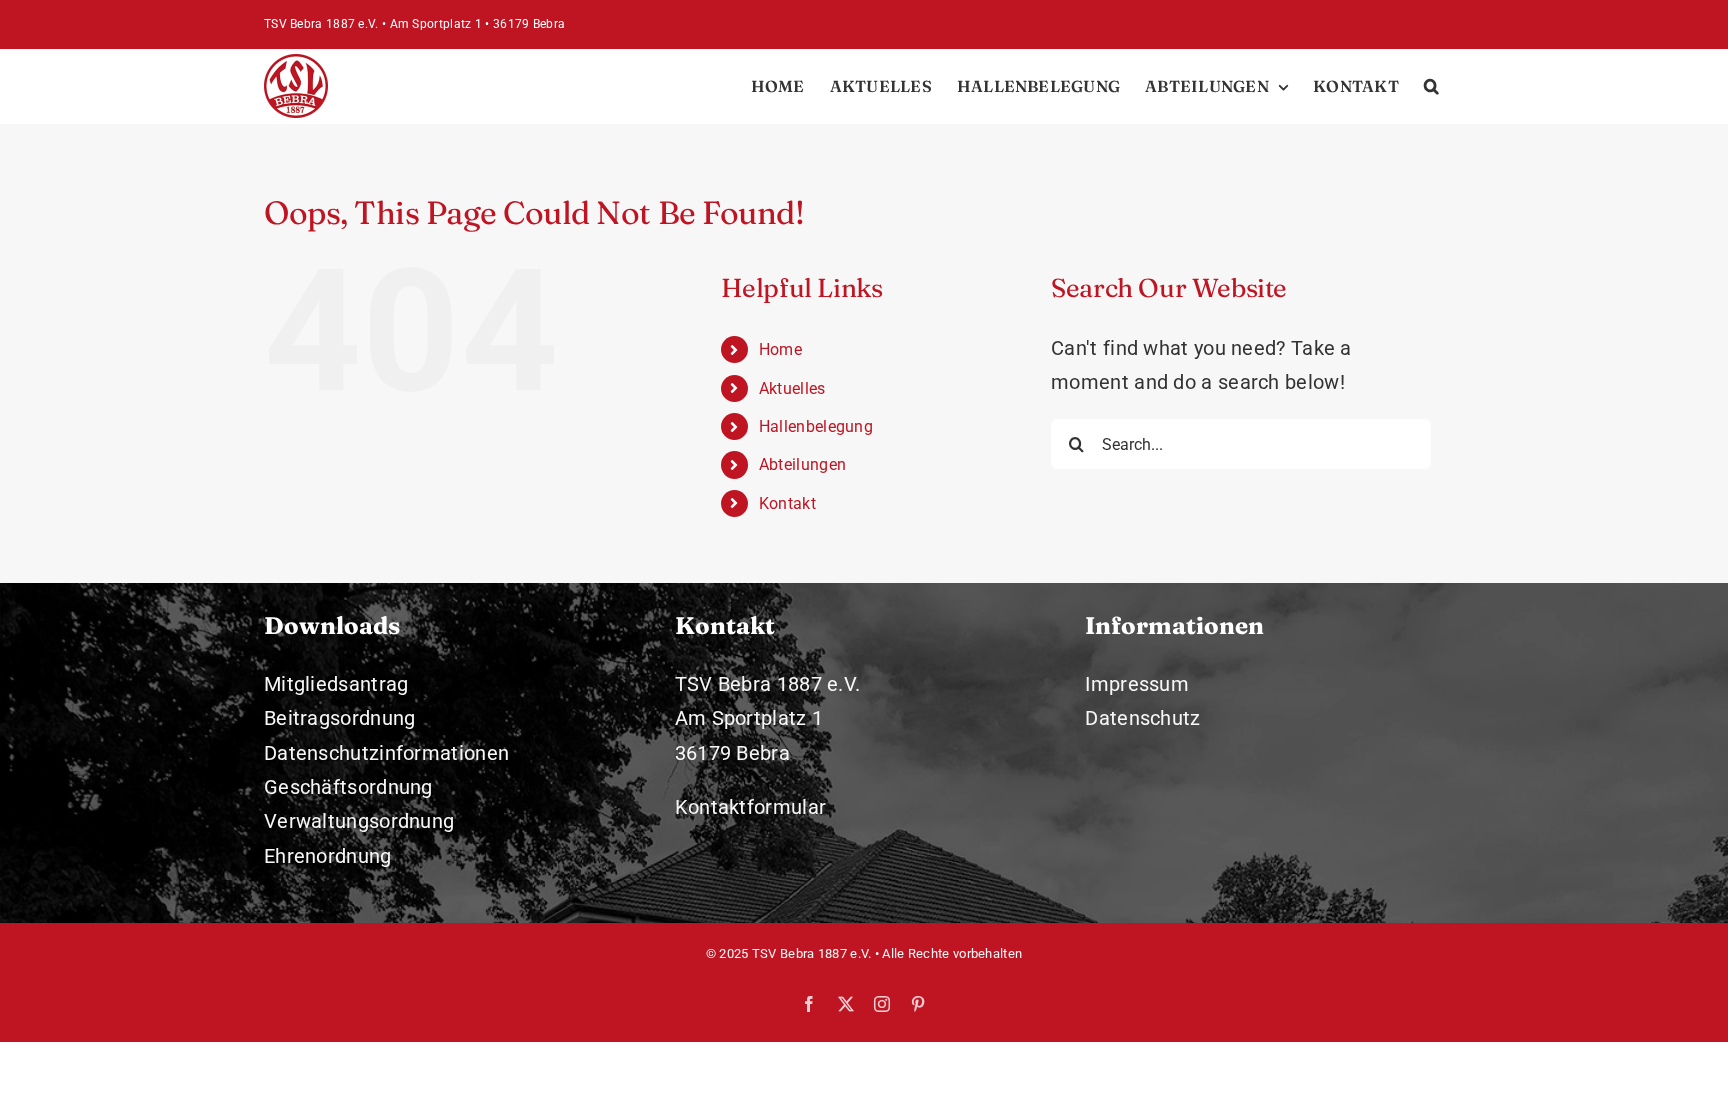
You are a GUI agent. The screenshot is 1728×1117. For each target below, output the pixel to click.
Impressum (1137, 684)
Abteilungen (802, 464)
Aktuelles (792, 388)
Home (780, 349)
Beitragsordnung (340, 718)
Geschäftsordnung (348, 787)
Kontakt (787, 503)
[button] (1431, 86)
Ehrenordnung (328, 856)
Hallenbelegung (816, 426)
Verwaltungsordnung (359, 821)
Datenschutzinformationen (386, 753)
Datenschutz (1142, 718)
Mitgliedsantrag (336, 684)
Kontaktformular (751, 807)
